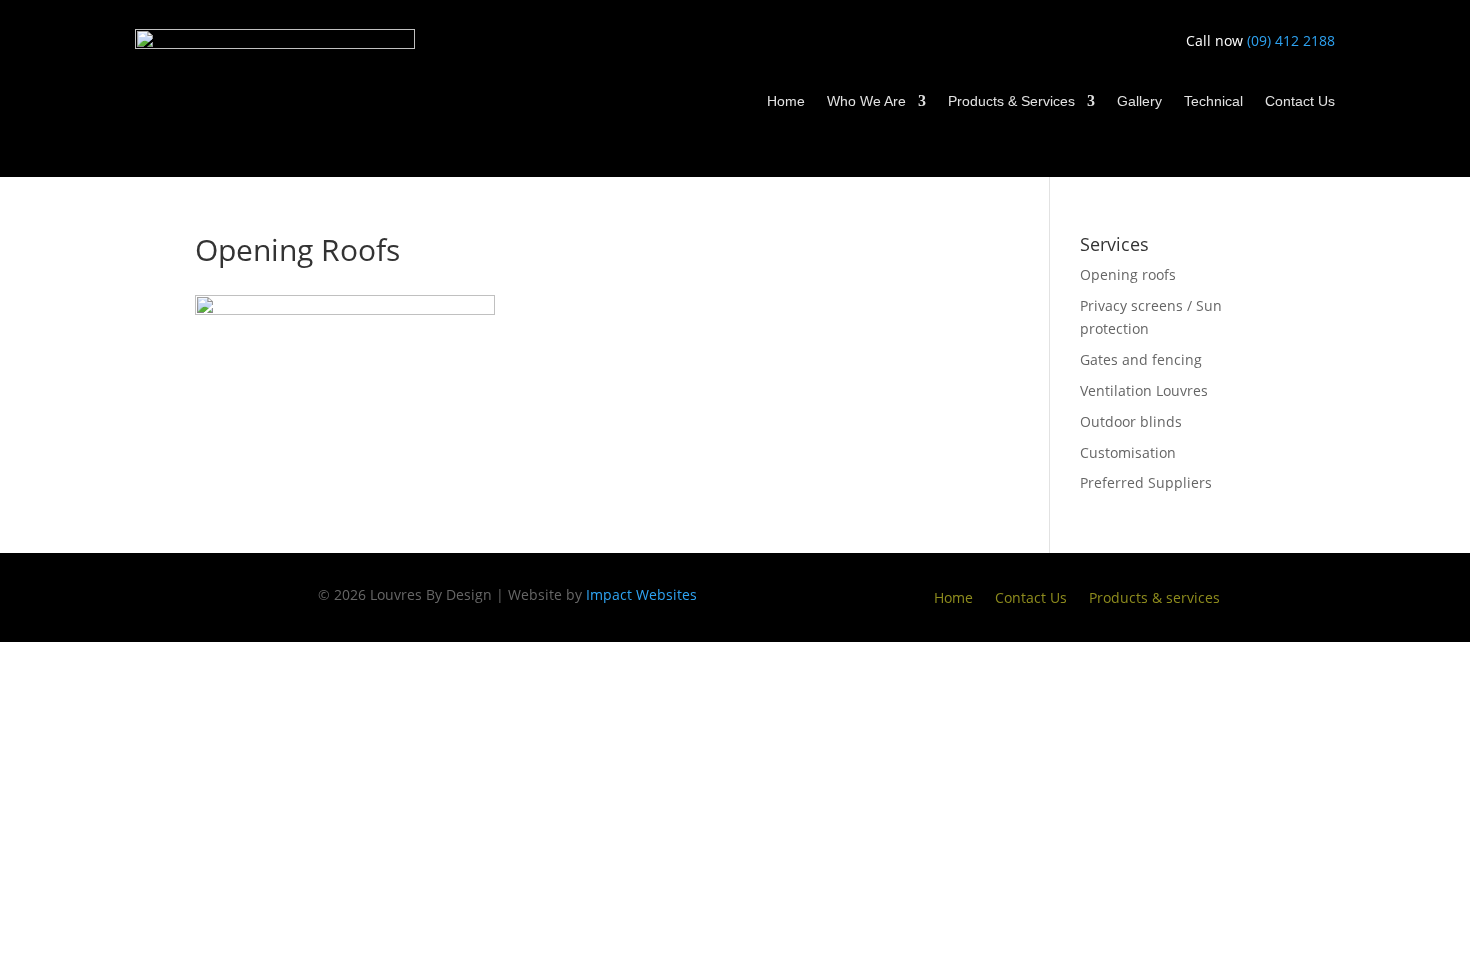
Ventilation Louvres (1144, 390)
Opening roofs (1128, 274)
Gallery (1139, 101)
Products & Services (1011, 101)
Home (786, 101)
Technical (1213, 101)
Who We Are (866, 101)
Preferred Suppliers (1146, 482)
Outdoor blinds (1131, 421)
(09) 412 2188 (1291, 40)
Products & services (1154, 599)
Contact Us (1300, 101)
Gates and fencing (1141, 359)
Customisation (1128, 452)
